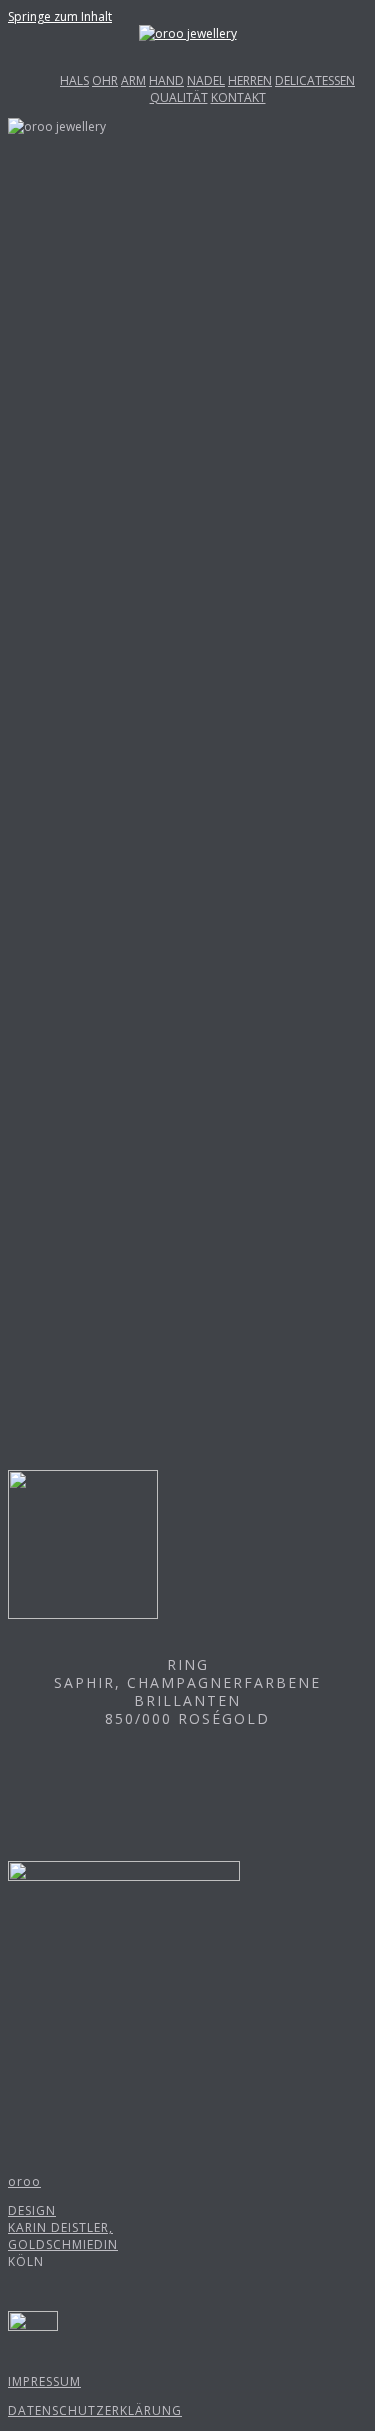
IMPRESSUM (44, 2381)
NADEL (206, 80)
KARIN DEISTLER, (60, 2227)
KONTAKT (238, 97)
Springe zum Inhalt (60, 16)
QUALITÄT (179, 97)
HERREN (250, 80)
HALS (74, 80)
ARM (133, 80)
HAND (166, 80)
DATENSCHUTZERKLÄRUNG (95, 2410)
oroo (24, 2181)
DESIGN (32, 2210)
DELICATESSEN (315, 80)
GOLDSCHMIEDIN (63, 2244)
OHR (105, 80)
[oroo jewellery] (188, 33)
